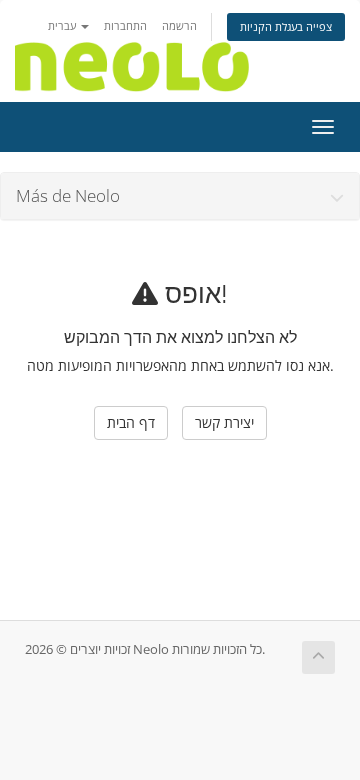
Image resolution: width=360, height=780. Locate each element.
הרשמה (179, 25)
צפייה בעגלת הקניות (286, 26)
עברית (63, 25)
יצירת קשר (224, 422)
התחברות (125, 25)
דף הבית (131, 422)
